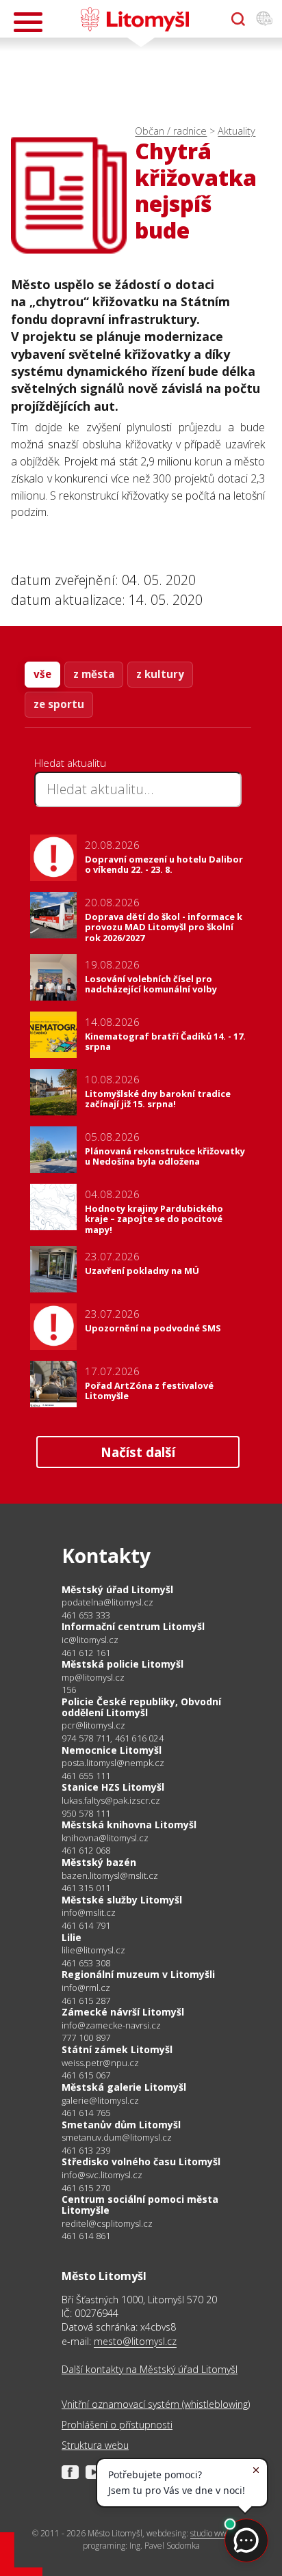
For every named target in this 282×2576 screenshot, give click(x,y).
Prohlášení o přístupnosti (117, 2425)
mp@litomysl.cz (93, 1678)
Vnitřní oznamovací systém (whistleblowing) (156, 2404)
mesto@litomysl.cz (135, 2341)
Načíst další (138, 1452)
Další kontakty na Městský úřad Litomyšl (150, 2369)
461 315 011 (86, 1888)
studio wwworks (219, 2533)
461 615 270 (86, 2188)
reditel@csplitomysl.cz (107, 2224)
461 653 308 (86, 1963)
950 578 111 (86, 1813)
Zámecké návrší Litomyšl (123, 2012)
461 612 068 (86, 1850)
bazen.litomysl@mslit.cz (110, 1876)
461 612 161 (86, 1653)
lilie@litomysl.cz (93, 1950)
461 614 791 (86, 1925)
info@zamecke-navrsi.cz (111, 2025)
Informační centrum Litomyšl (133, 1626)
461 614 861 (86, 2236)
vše (42, 674)
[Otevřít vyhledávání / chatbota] (238, 19)
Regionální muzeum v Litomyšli (138, 1974)
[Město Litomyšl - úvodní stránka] (134, 19)
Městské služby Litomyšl (122, 1900)
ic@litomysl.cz (90, 1640)
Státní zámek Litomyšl (117, 2049)
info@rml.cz (86, 1988)
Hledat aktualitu (70, 763)
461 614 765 (86, 2113)
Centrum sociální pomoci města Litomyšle (140, 2205)
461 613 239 (86, 2150)
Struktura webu (95, 2445)
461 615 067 (86, 2075)
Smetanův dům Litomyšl (121, 2125)
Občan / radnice (171, 131)
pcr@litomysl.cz (93, 1725)
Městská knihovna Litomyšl (129, 1825)
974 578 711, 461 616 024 (113, 1738)
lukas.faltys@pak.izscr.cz (111, 1801)
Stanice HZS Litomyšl (113, 1787)
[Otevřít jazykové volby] (264, 19)
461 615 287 (86, 2001)
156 (69, 1690)
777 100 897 (86, 2037)
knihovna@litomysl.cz (105, 1838)
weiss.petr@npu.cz (100, 2063)
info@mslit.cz (89, 1913)
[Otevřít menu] (28, 22)
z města (94, 674)
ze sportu (59, 704)
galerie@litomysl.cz (100, 2101)
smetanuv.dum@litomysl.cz (117, 2138)
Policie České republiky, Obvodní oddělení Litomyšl (141, 1707)
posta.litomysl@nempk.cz (113, 1763)
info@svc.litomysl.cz (102, 2175)
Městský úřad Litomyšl (117, 1589)
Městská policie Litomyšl (123, 1664)
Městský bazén (99, 1862)
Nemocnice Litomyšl (112, 1750)
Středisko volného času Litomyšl (141, 2161)
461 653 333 (86, 1615)
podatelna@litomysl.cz (107, 1602)
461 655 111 (86, 1776)
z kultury (160, 674)
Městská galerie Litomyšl (124, 2087)
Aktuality (236, 131)
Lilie (72, 1937)
